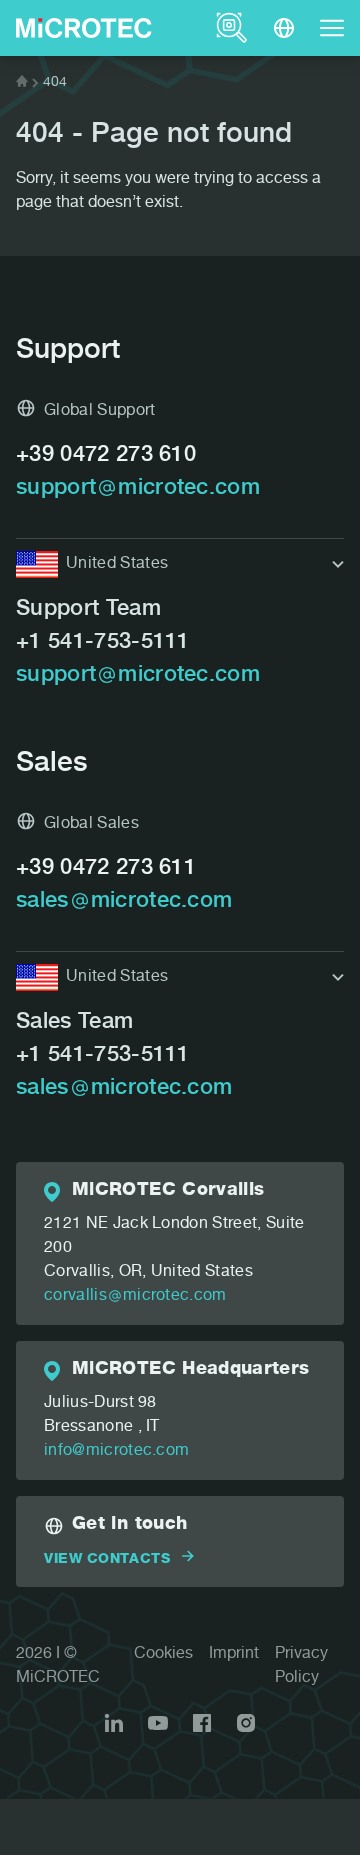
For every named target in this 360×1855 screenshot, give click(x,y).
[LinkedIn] (114, 1723)
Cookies (163, 1655)
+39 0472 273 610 (106, 456)
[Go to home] (22, 83)
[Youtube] (158, 1723)
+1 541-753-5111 (103, 643)
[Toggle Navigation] (332, 28)
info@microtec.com (116, 1452)
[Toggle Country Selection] (284, 28)
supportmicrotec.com (138, 489)
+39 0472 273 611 (106, 869)
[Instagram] (246, 1723)
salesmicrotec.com (124, 902)
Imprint (234, 1655)
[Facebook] (202, 1723)
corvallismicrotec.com (135, 1297)
